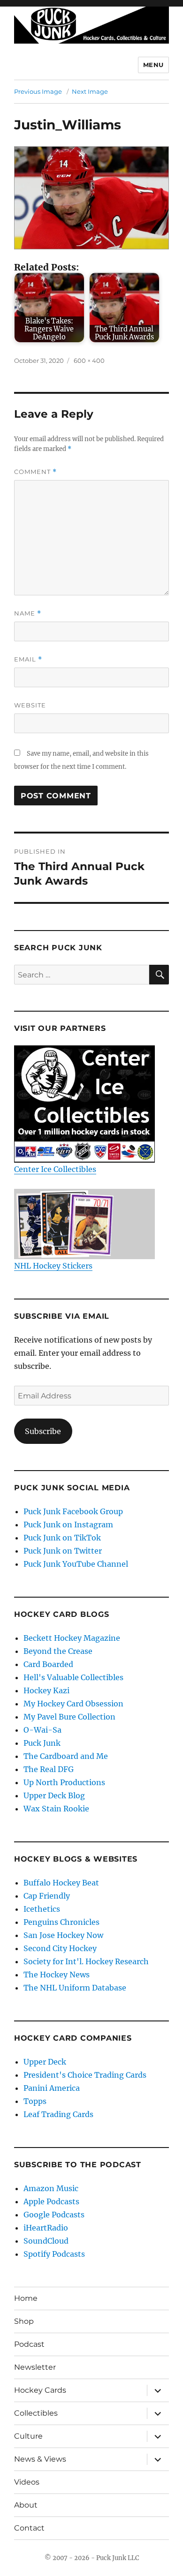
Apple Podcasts (51, 2201)
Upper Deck (45, 2062)
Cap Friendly (47, 1896)
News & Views (40, 2459)
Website (30, 705)
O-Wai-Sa (42, 1730)
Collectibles (36, 2413)
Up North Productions (64, 1782)
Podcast (29, 2344)
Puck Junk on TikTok (62, 1538)
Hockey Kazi (46, 1690)
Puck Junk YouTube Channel (76, 1564)
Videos (27, 2482)
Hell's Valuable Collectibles (73, 1677)
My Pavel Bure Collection (69, 1717)
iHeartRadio (46, 2228)
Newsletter (35, 2367)
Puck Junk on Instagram (68, 1525)
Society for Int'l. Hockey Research (86, 1961)
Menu (153, 65)
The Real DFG (49, 1769)
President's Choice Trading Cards (85, 2075)
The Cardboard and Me (66, 1756)
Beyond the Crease (58, 1651)
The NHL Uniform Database (75, 1988)
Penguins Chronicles (61, 1922)
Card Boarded (48, 1664)
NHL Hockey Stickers (53, 1266)
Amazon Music (51, 2188)
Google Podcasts (54, 2215)
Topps (35, 2101)
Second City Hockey (60, 1948)
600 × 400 (89, 360)
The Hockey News (57, 1975)
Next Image (90, 91)
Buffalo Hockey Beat (61, 1883)
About (26, 2505)
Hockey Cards (40, 2390)
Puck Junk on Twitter (63, 1551)
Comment (35, 472)
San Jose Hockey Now (63, 1935)
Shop (24, 2321)
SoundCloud (46, 2241)
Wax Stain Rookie (56, 1809)
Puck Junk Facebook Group (73, 1511)
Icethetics (42, 1909)
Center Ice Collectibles (55, 1169)
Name (28, 613)
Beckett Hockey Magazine (72, 1638)
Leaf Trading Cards (58, 2114)
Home (26, 2298)
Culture (28, 2436)
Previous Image (38, 91)
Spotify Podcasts (54, 2254)
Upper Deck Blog (54, 1795)
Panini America (52, 2088)
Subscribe (43, 1431)
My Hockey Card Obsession (73, 1704)
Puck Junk (42, 1743)
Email (28, 659)
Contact (29, 2528)
